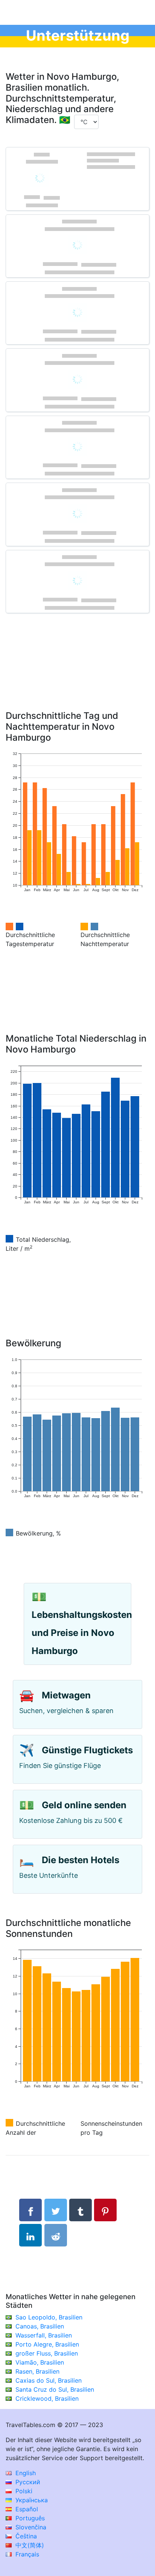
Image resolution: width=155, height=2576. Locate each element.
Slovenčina (30, 2527)
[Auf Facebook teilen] (30, 2210)
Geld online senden (84, 1805)
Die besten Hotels (81, 1860)
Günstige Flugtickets (87, 1750)
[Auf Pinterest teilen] (105, 2210)
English (25, 2473)
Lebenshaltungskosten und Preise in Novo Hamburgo (82, 1633)
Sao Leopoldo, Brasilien (49, 2317)
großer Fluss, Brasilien (47, 2353)
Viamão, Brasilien (40, 2362)
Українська (31, 2500)
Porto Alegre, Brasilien (47, 2344)
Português (29, 2518)
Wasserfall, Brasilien (44, 2335)
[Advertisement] (77, 673)
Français (26, 2554)
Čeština (25, 2536)
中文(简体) (29, 2545)
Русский (27, 2482)
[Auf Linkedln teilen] (30, 2235)
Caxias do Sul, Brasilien (49, 2380)
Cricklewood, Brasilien (47, 2398)
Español (26, 2509)
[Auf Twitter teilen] (56, 2210)
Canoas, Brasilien (40, 2326)
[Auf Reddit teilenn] (56, 2235)
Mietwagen (66, 1695)
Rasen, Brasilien (37, 2371)
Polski (23, 2491)
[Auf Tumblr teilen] (81, 2210)
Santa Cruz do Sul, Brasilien (55, 2389)
